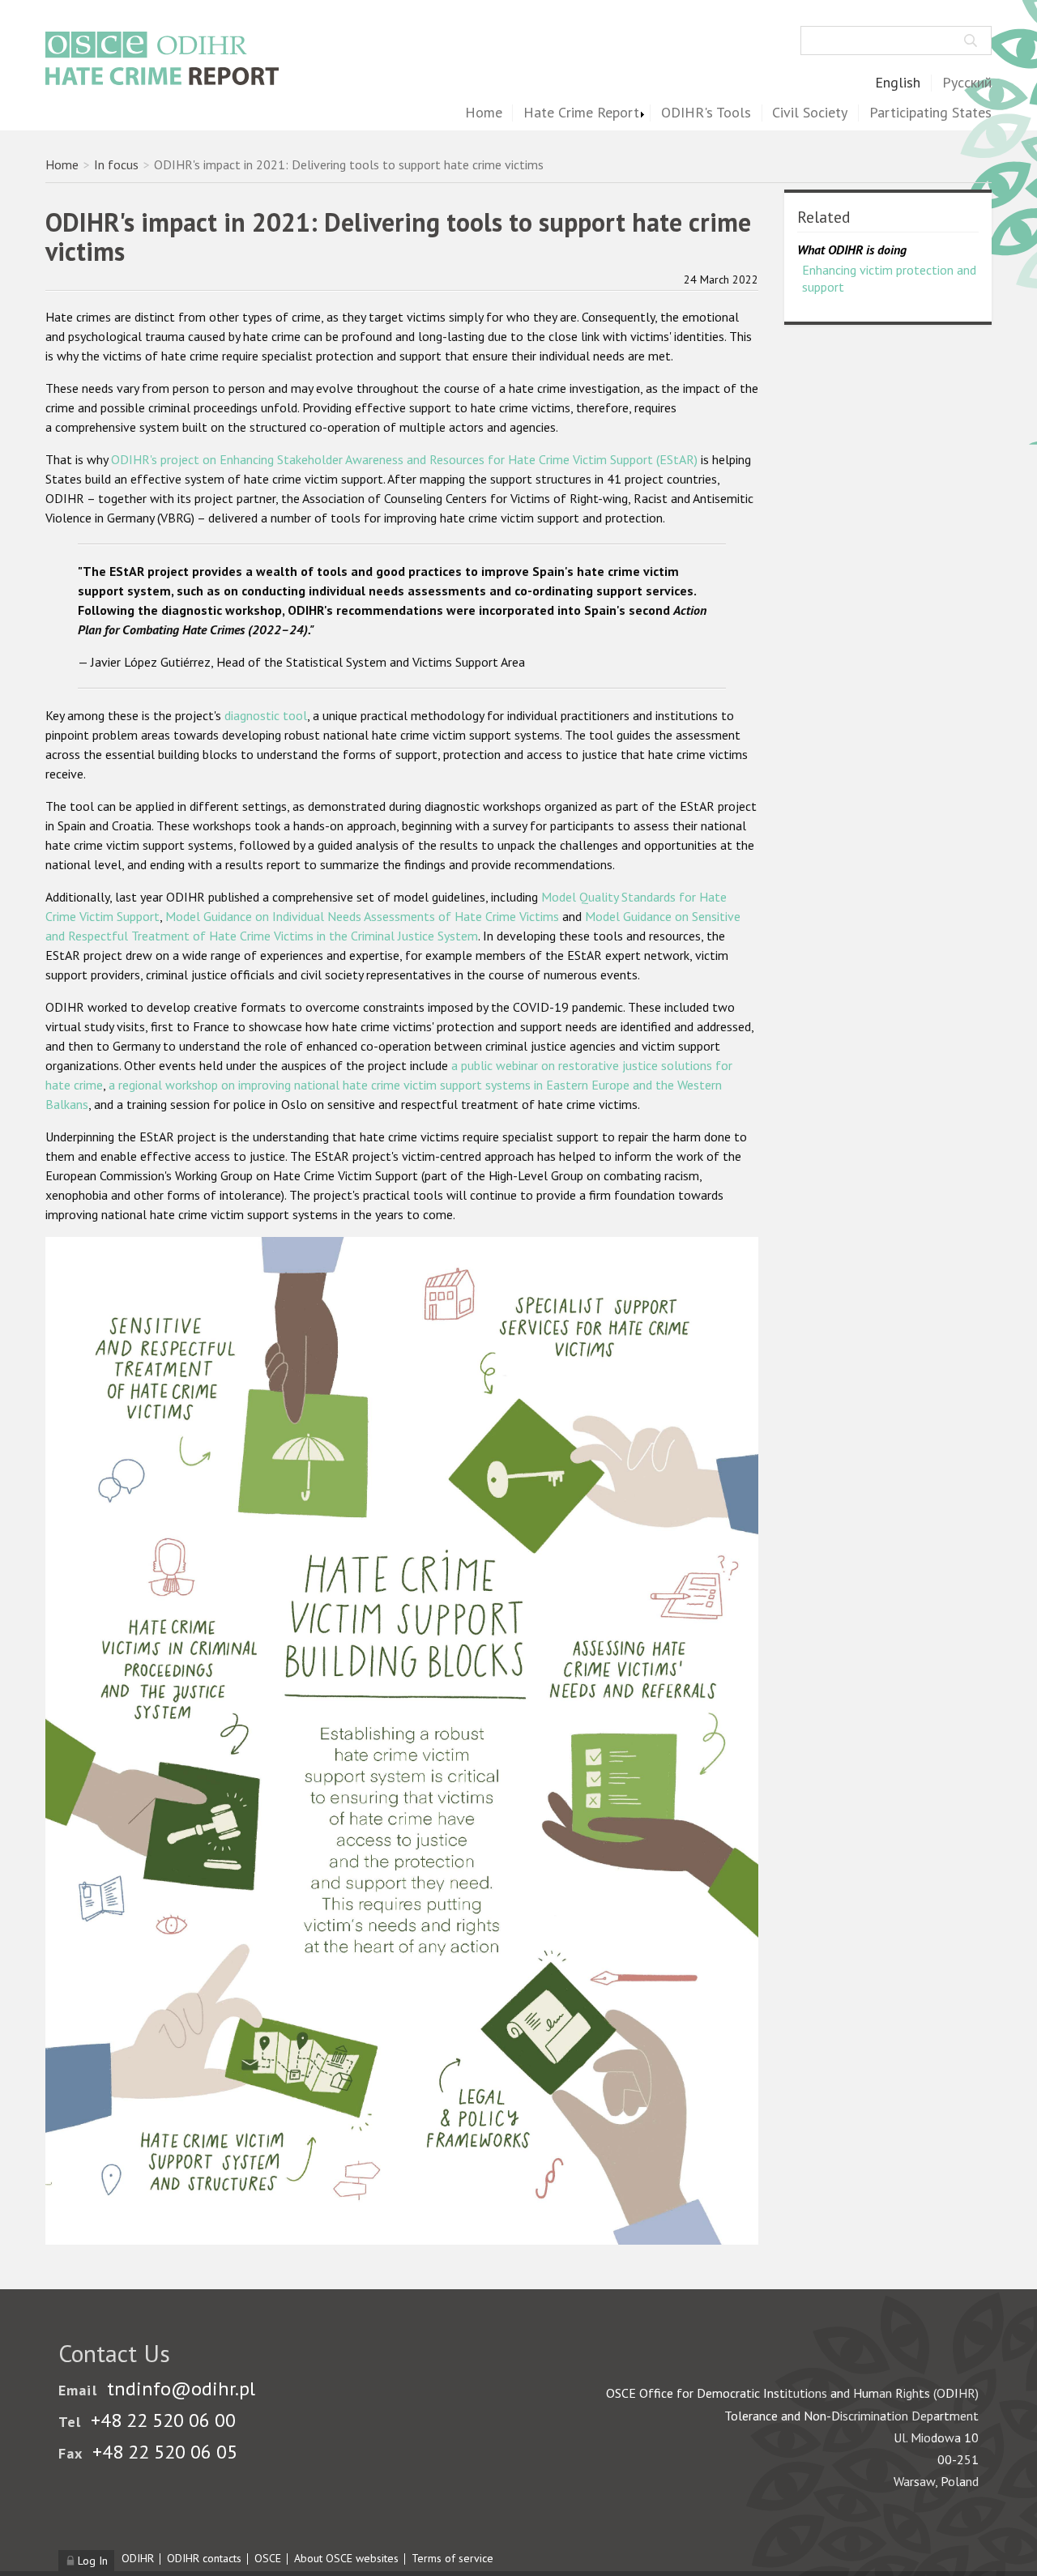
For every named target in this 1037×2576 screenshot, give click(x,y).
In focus (116, 164)
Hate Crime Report (581, 113)
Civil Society (810, 113)
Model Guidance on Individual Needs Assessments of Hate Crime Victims (362, 916)
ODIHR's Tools (706, 113)
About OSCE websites (346, 2558)
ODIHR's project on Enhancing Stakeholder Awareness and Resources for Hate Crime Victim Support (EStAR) (404, 459)
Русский (967, 83)
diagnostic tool (266, 715)
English (898, 83)
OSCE (268, 2558)
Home (484, 113)
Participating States (930, 113)
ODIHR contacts (204, 2558)
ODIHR (138, 2558)
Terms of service (452, 2558)
